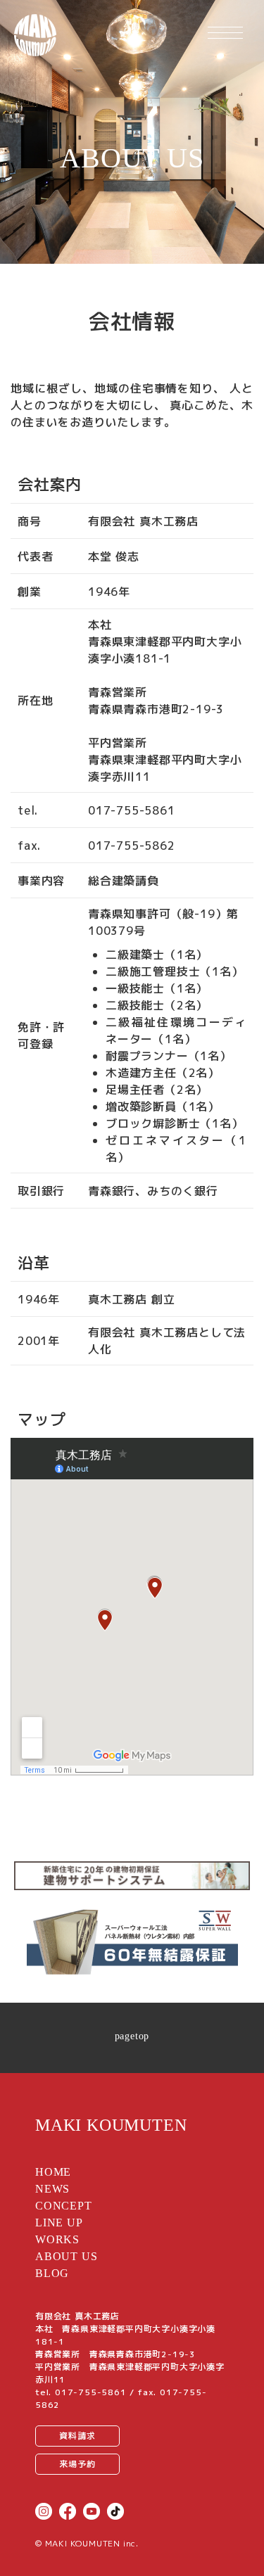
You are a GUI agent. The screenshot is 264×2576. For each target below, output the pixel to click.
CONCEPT (64, 2206)
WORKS (57, 2239)
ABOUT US (66, 2256)
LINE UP (59, 2223)
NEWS (52, 2189)
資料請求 (77, 2436)
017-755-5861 (91, 2392)
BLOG (52, 2273)
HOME (53, 2172)
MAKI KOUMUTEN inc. (92, 2543)
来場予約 (77, 2464)
